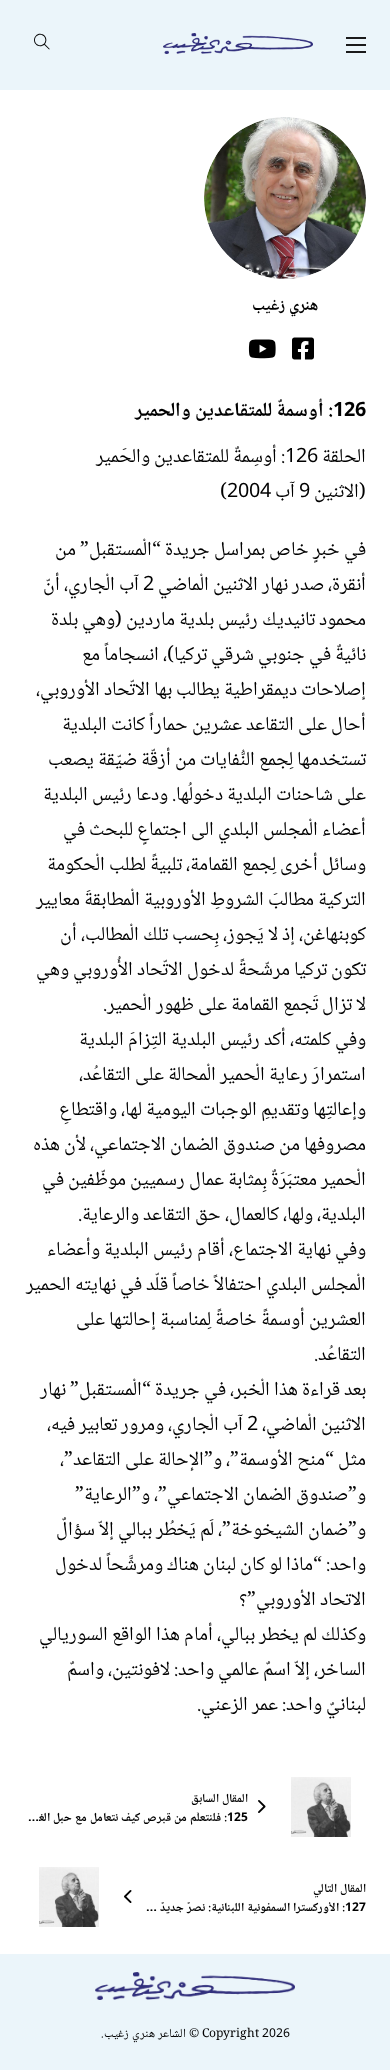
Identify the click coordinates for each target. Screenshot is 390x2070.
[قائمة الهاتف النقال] (356, 45)
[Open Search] (42, 45)
